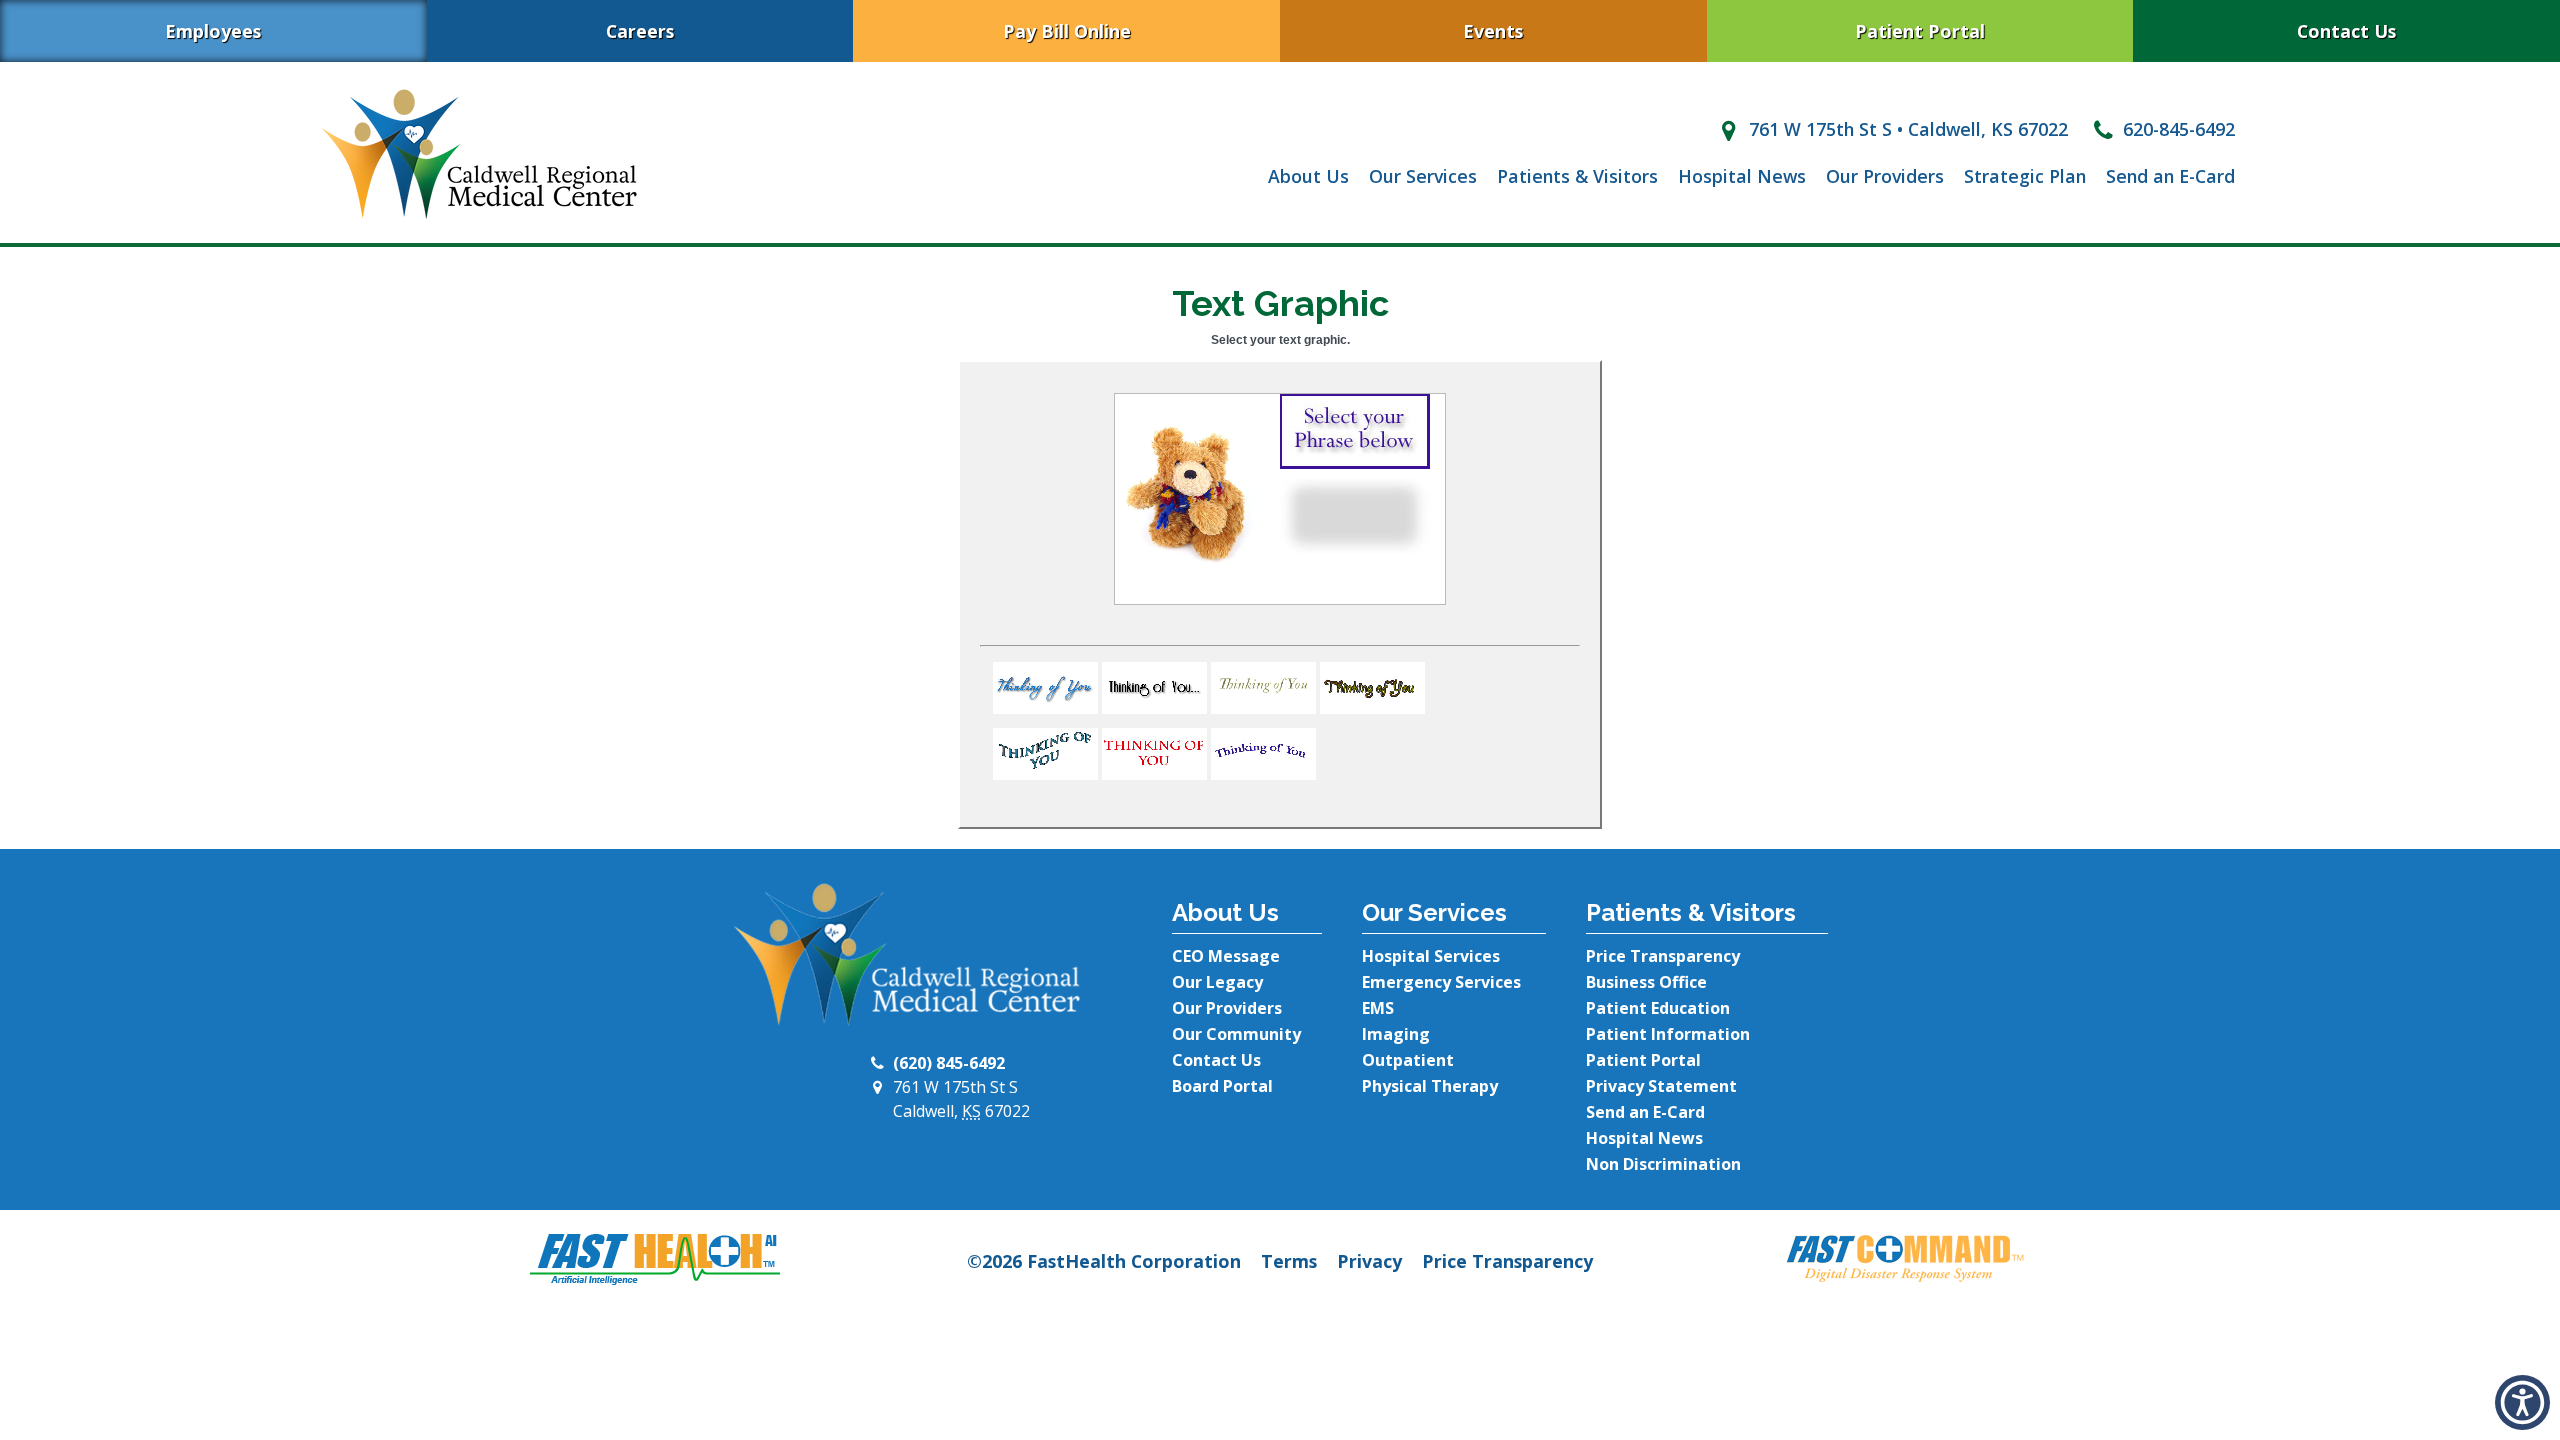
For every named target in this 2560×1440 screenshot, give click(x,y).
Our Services (1423, 176)
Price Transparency (1663, 956)
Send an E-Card (2170, 176)
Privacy (1369, 1261)
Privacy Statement (1661, 1086)
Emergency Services (1441, 982)
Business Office (1646, 982)
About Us (1308, 176)
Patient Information (1668, 1034)
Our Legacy (1217, 982)
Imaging (1396, 1034)
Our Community (1236, 1034)
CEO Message (1226, 956)
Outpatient (1408, 1060)
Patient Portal (1920, 31)
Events (1493, 31)
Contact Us (2346, 31)
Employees (213, 31)
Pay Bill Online (1067, 31)
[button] (1045, 707)
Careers (640, 31)
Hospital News (1742, 176)
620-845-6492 (2176, 129)
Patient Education (1658, 1008)
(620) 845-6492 (949, 1063)
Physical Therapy (1430, 1086)
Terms (1289, 1261)
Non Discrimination (1663, 1164)
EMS (1378, 1008)
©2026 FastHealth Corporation (1104, 1261)
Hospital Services (1431, 956)
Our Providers (1885, 176)
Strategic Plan (2025, 176)
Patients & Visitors (1577, 176)
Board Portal (1222, 1086)
